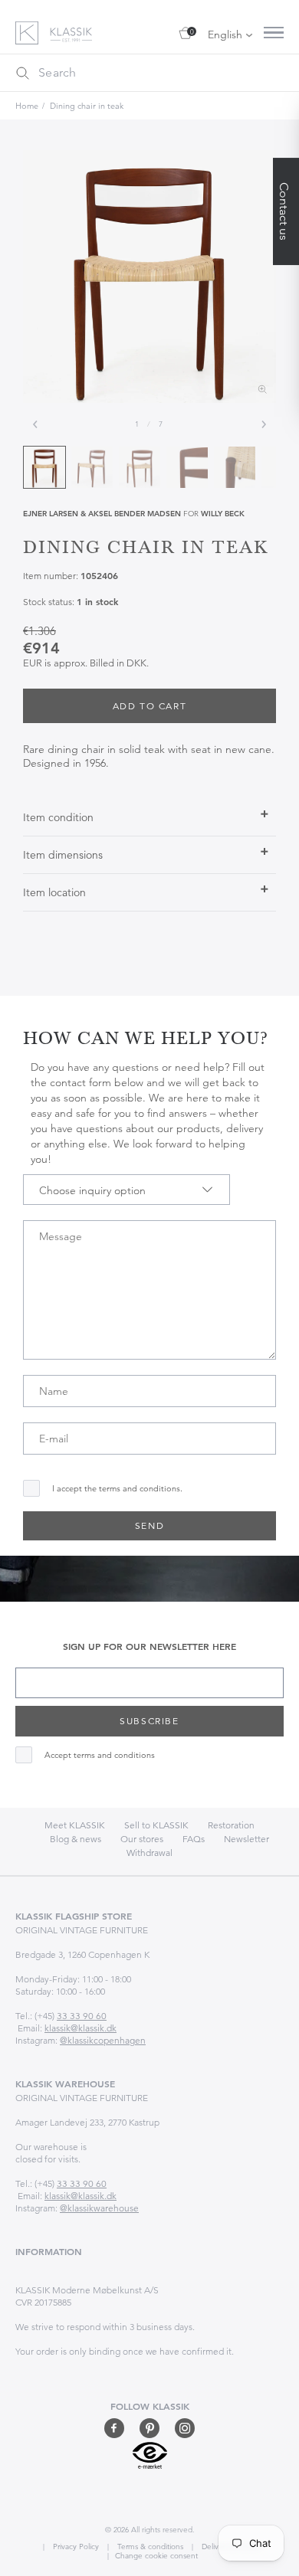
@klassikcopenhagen (103, 2040)
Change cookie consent (156, 2556)
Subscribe (149, 1721)
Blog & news (76, 1839)
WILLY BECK (223, 514)
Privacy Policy (75, 2547)
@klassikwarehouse (99, 2208)
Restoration (231, 1825)
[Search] (22, 73)
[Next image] (264, 424)
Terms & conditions (149, 2547)
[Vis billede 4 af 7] (187, 467)
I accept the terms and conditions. (117, 1489)
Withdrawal (149, 1853)
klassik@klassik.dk (80, 2028)
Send (149, 1525)
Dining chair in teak (87, 106)
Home (27, 106)
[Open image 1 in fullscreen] (149, 277)
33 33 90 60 (82, 2016)
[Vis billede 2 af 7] (92, 467)
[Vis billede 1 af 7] (44, 467)
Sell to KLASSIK (156, 1825)
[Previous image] (35, 424)
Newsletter (246, 1839)
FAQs (194, 1839)
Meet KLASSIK (75, 1825)
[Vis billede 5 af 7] (235, 467)
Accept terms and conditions (100, 1755)
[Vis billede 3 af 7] (140, 467)
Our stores (142, 1839)
